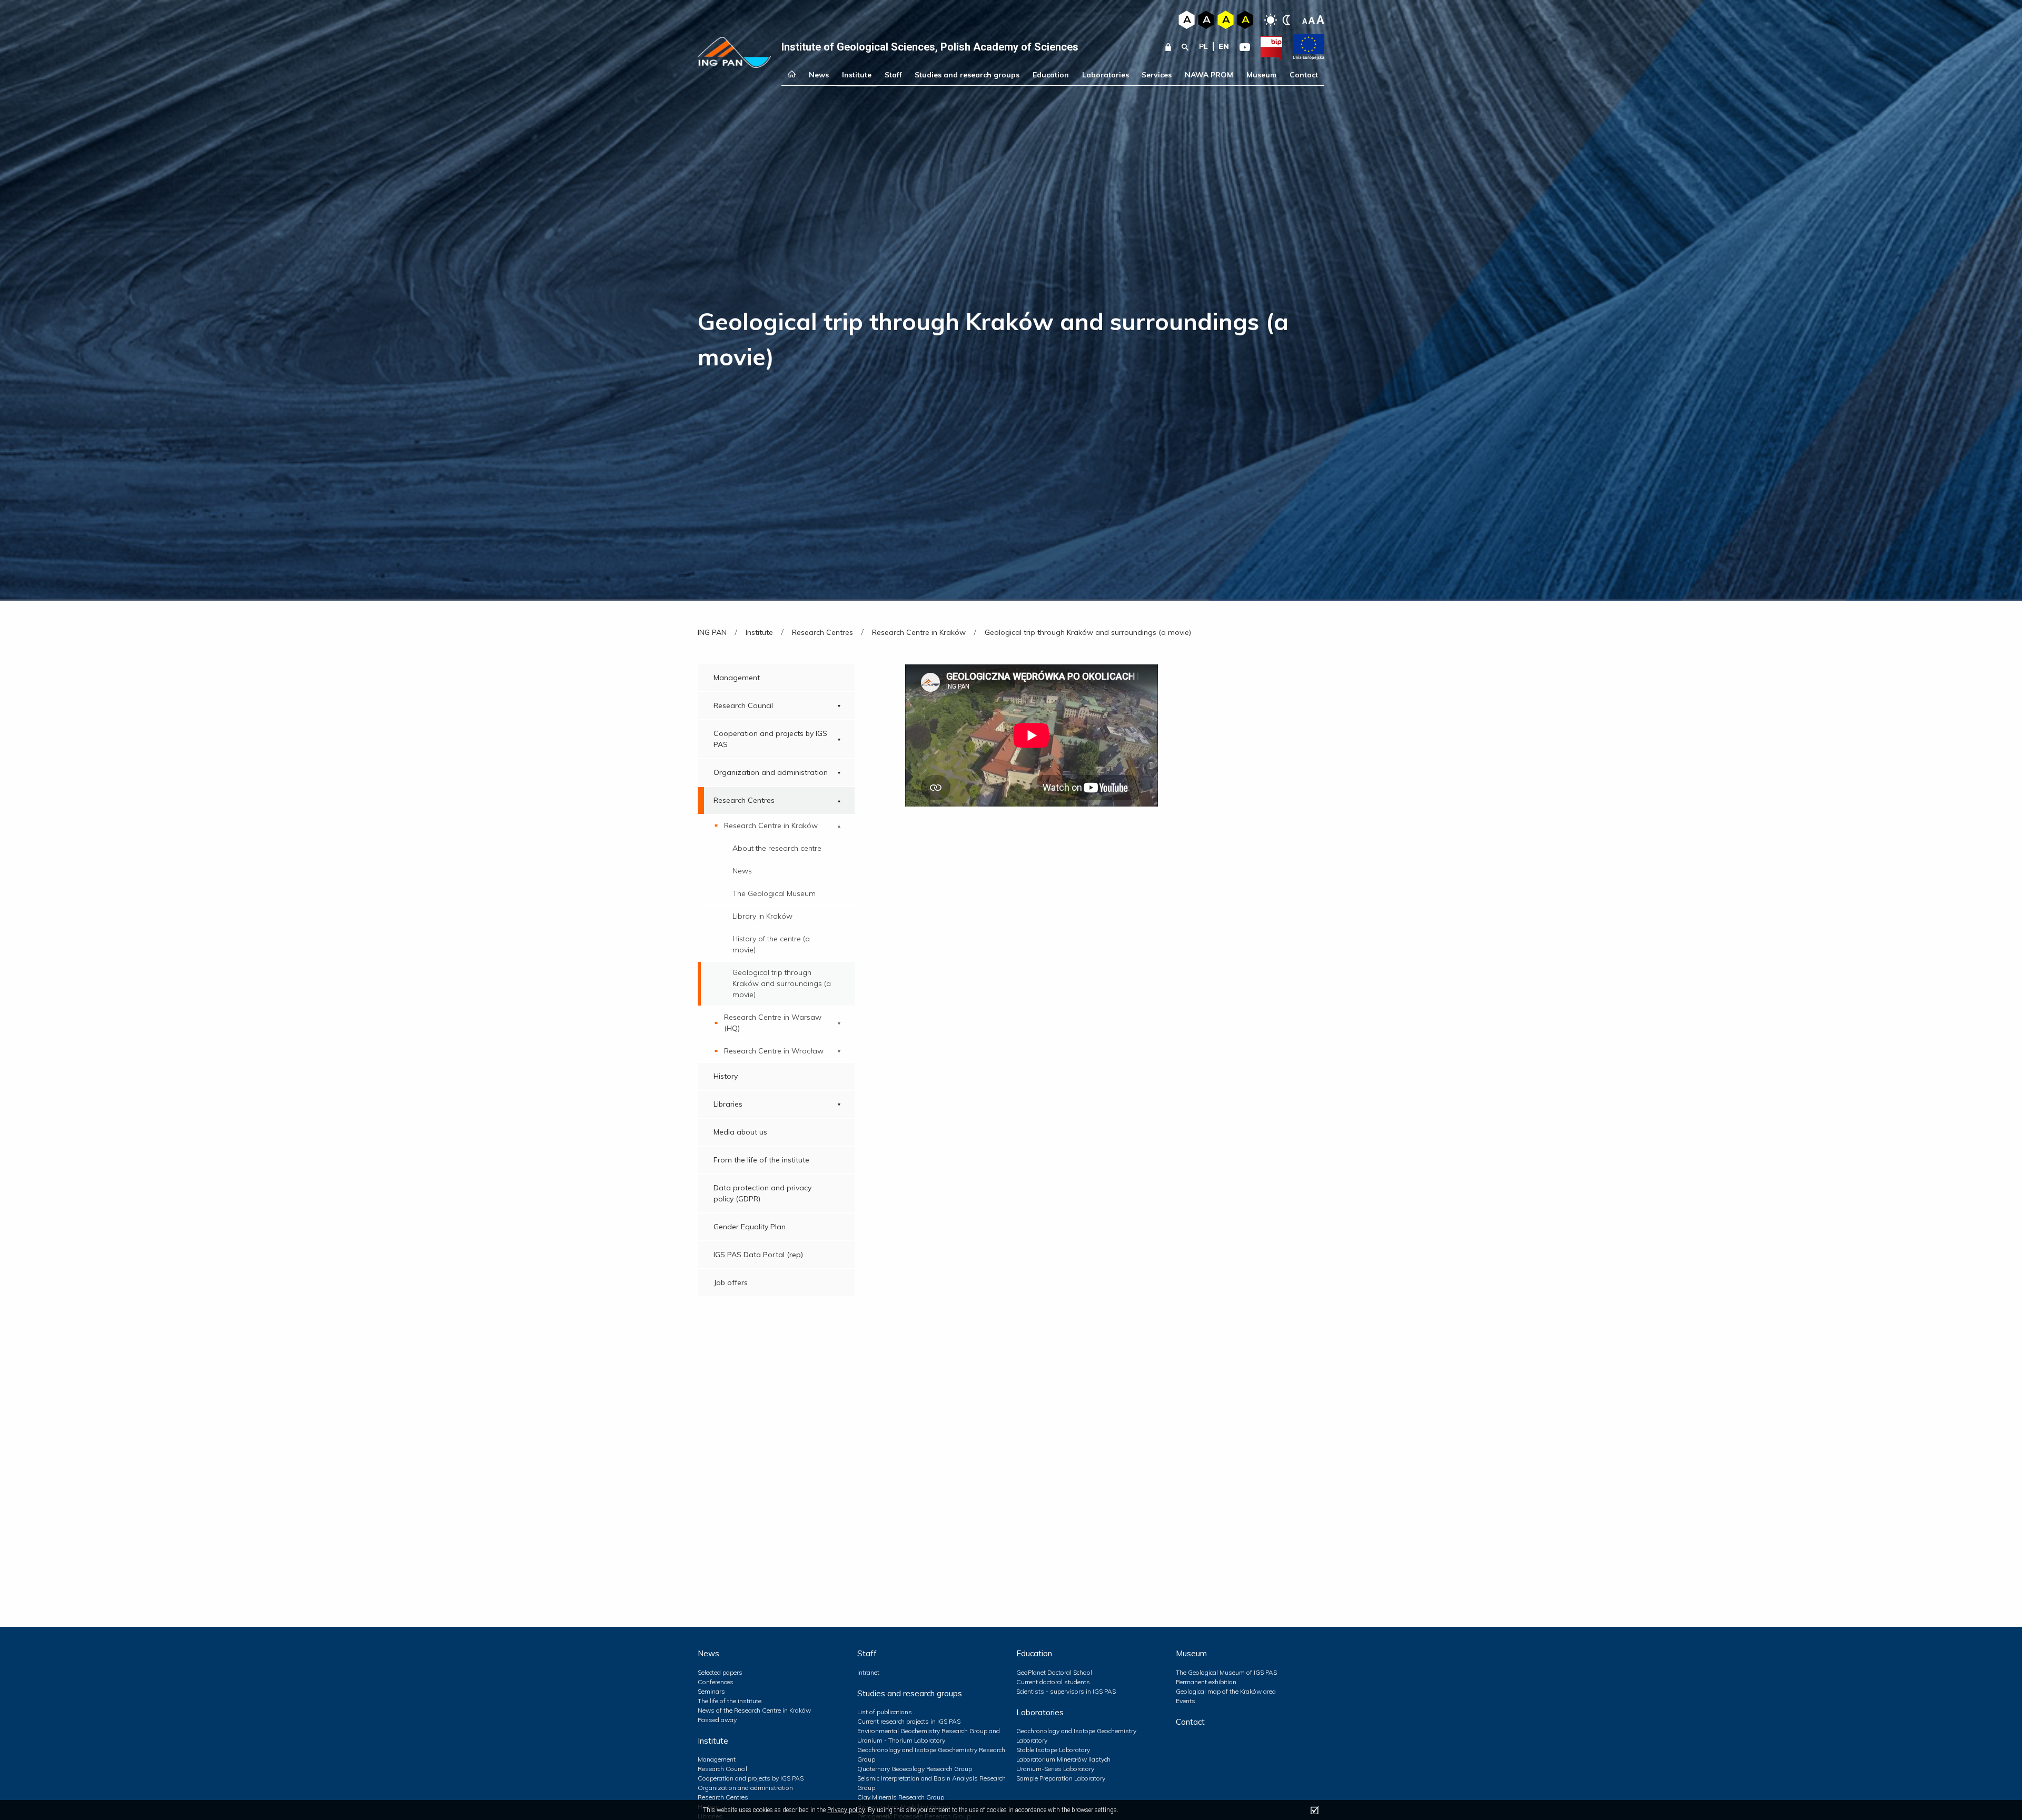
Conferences (716, 1682)
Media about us (740, 1132)
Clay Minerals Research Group (901, 1797)
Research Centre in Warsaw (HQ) (773, 1023)
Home (792, 75)
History (726, 1076)
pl (1203, 46)
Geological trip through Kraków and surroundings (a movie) (782, 983)
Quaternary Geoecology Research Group (915, 1769)
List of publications (885, 1712)
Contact (1304, 75)
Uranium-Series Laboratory (1055, 1769)
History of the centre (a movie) (771, 944)
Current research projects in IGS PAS (909, 1721)
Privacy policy (846, 1810)
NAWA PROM (1209, 75)
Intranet (868, 1672)
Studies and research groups (967, 75)
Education (1051, 75)
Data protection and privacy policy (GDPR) (762, 1193)
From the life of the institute (761, 1160)
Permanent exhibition (1206, 1682)
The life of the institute (730, 1701)
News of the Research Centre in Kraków (754, 1710)
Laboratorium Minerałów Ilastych (1063, 1759)
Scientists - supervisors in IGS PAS (1066, 1691)
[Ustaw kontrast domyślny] (1271, 20)
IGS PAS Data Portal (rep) (758, 1255)
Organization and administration (771, 772)
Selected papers (720, 1672)
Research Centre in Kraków (771, 826)
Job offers (731, 1282)
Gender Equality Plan (750, 1227)
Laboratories (1106, 75)
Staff (893, 75)
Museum (1261, 75)
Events (1186, 1701)
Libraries (728, 1104)
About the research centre (777, 848)
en (1224, 46)
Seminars (711, 1691)
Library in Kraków (762, 916)
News (819, 75)
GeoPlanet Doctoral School (1054, 1672)
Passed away (717, 1720)
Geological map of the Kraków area (1226, 1691)
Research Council (743, 705)
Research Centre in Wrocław (774, 1051)
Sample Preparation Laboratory (1061, 1778)
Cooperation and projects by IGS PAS (770, 739)
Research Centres (744, 800)
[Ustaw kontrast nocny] (1286, 20)
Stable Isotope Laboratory (1053, 1750)
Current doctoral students (1053, 1682)
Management (737, 678)
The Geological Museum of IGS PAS (1226, 1672)
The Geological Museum (774, 893)
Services (1157, 75)
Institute (857, 75)
